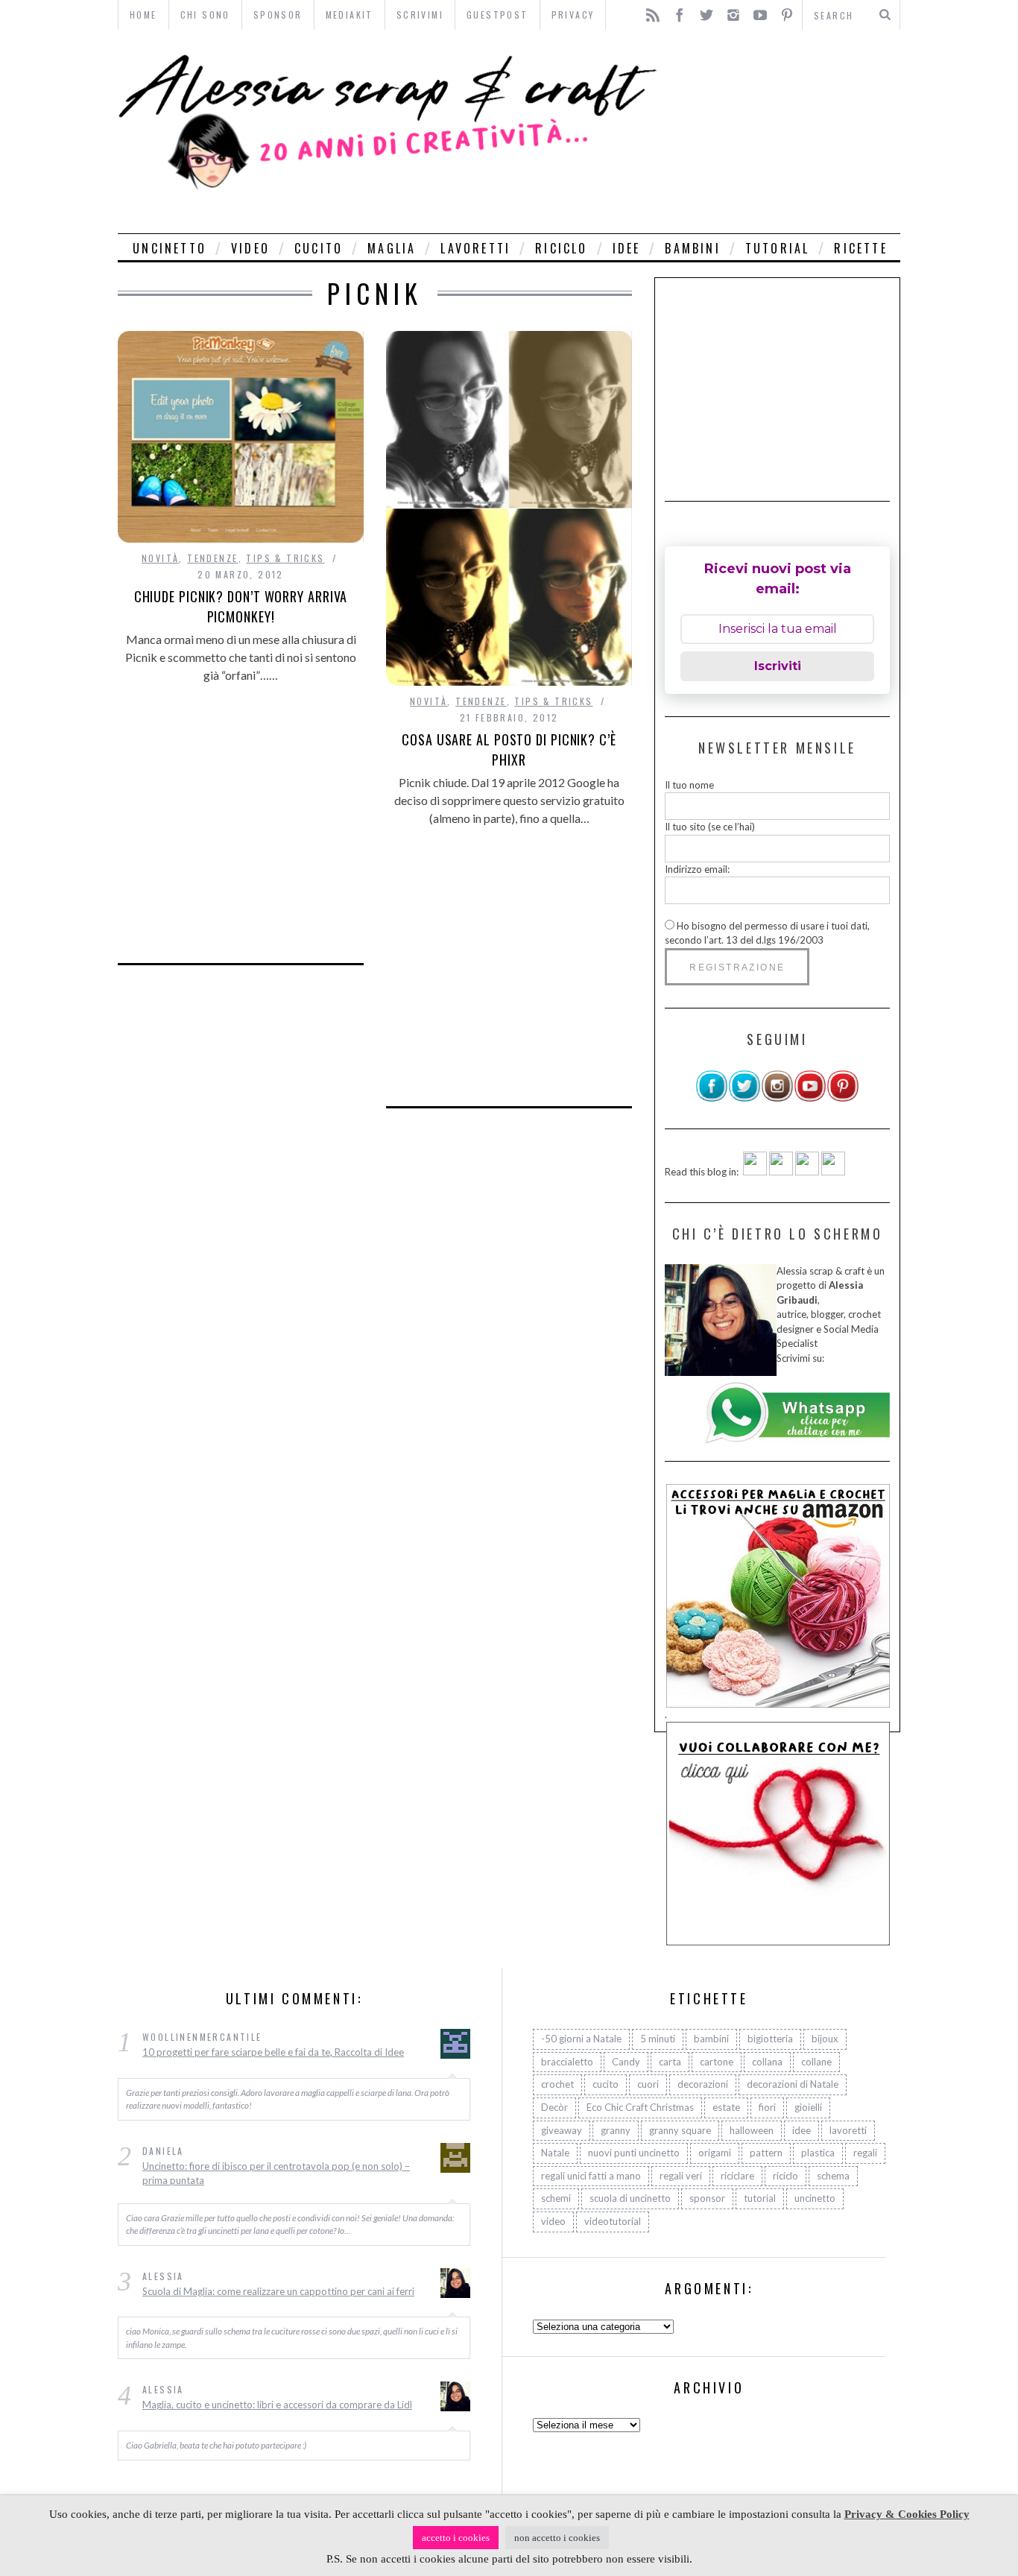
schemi (556, 2198)
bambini (692, 248)
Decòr (554, 2107)
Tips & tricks (285, 558)
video (250, 248)
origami (715, 2153)
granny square (680, 2130)
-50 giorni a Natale (581, 2039)
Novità (160, 558)
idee (627, 248)
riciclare (737, 2176)
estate (726, 2107)
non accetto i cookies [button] (557, 2538)
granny (616, 2130)
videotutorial (613, 2221)
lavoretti (475, 248)
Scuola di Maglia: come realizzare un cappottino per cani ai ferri (278, 2291)
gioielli (808, 2107)
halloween (752, 2130)
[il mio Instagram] (777, 1099)
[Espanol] (807, 1172)
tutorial (778, 248)
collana (767, 2062)
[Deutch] (781, 1172)
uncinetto (170, 248)
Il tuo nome (689, 785)
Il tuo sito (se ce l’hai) (710, 827)
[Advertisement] (783, 132)
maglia (392, 248)
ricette (860, 248)
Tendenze (212, 558)
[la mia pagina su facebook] (712, 1099)
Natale (555, 2153)
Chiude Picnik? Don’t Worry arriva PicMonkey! (241, 606)
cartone (717, 2062)
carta (670, 2062)
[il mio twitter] (744, 1099)
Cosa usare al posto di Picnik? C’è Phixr (509, 749)
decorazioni (703, 2084)
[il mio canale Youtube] (810, 1099)
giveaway (562, 2130)
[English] (755, 1172)
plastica (818, 2153)
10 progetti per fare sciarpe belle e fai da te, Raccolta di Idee (273, 2052)
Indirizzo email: (697, 869)
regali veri (681, 2176)
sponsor (707, 2198)
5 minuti (658, 2039)
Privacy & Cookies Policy (907, 2514)
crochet (557, 2084)
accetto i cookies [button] (456, 2538)
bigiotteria (770, 2039)
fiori (767, 2107)
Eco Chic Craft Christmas (640, 2107)
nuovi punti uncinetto (634, 2153)
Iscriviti (778, 666)
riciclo (561, 248)
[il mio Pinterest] (843, 1099)
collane (816, 2062)
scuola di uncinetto (630, 2198)
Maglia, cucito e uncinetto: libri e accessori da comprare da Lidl (277, 2405)
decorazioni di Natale (793, 2084)
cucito (319, 248)
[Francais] (833, 1172)
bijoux (825, 2039)
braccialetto (567, 2062)
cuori (648, 2084)
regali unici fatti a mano (591, 2176)
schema (833, 2176)
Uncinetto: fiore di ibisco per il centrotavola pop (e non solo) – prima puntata (276, 2173)
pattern (766, 2153)
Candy (626, 2062)
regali (865, 2153)
